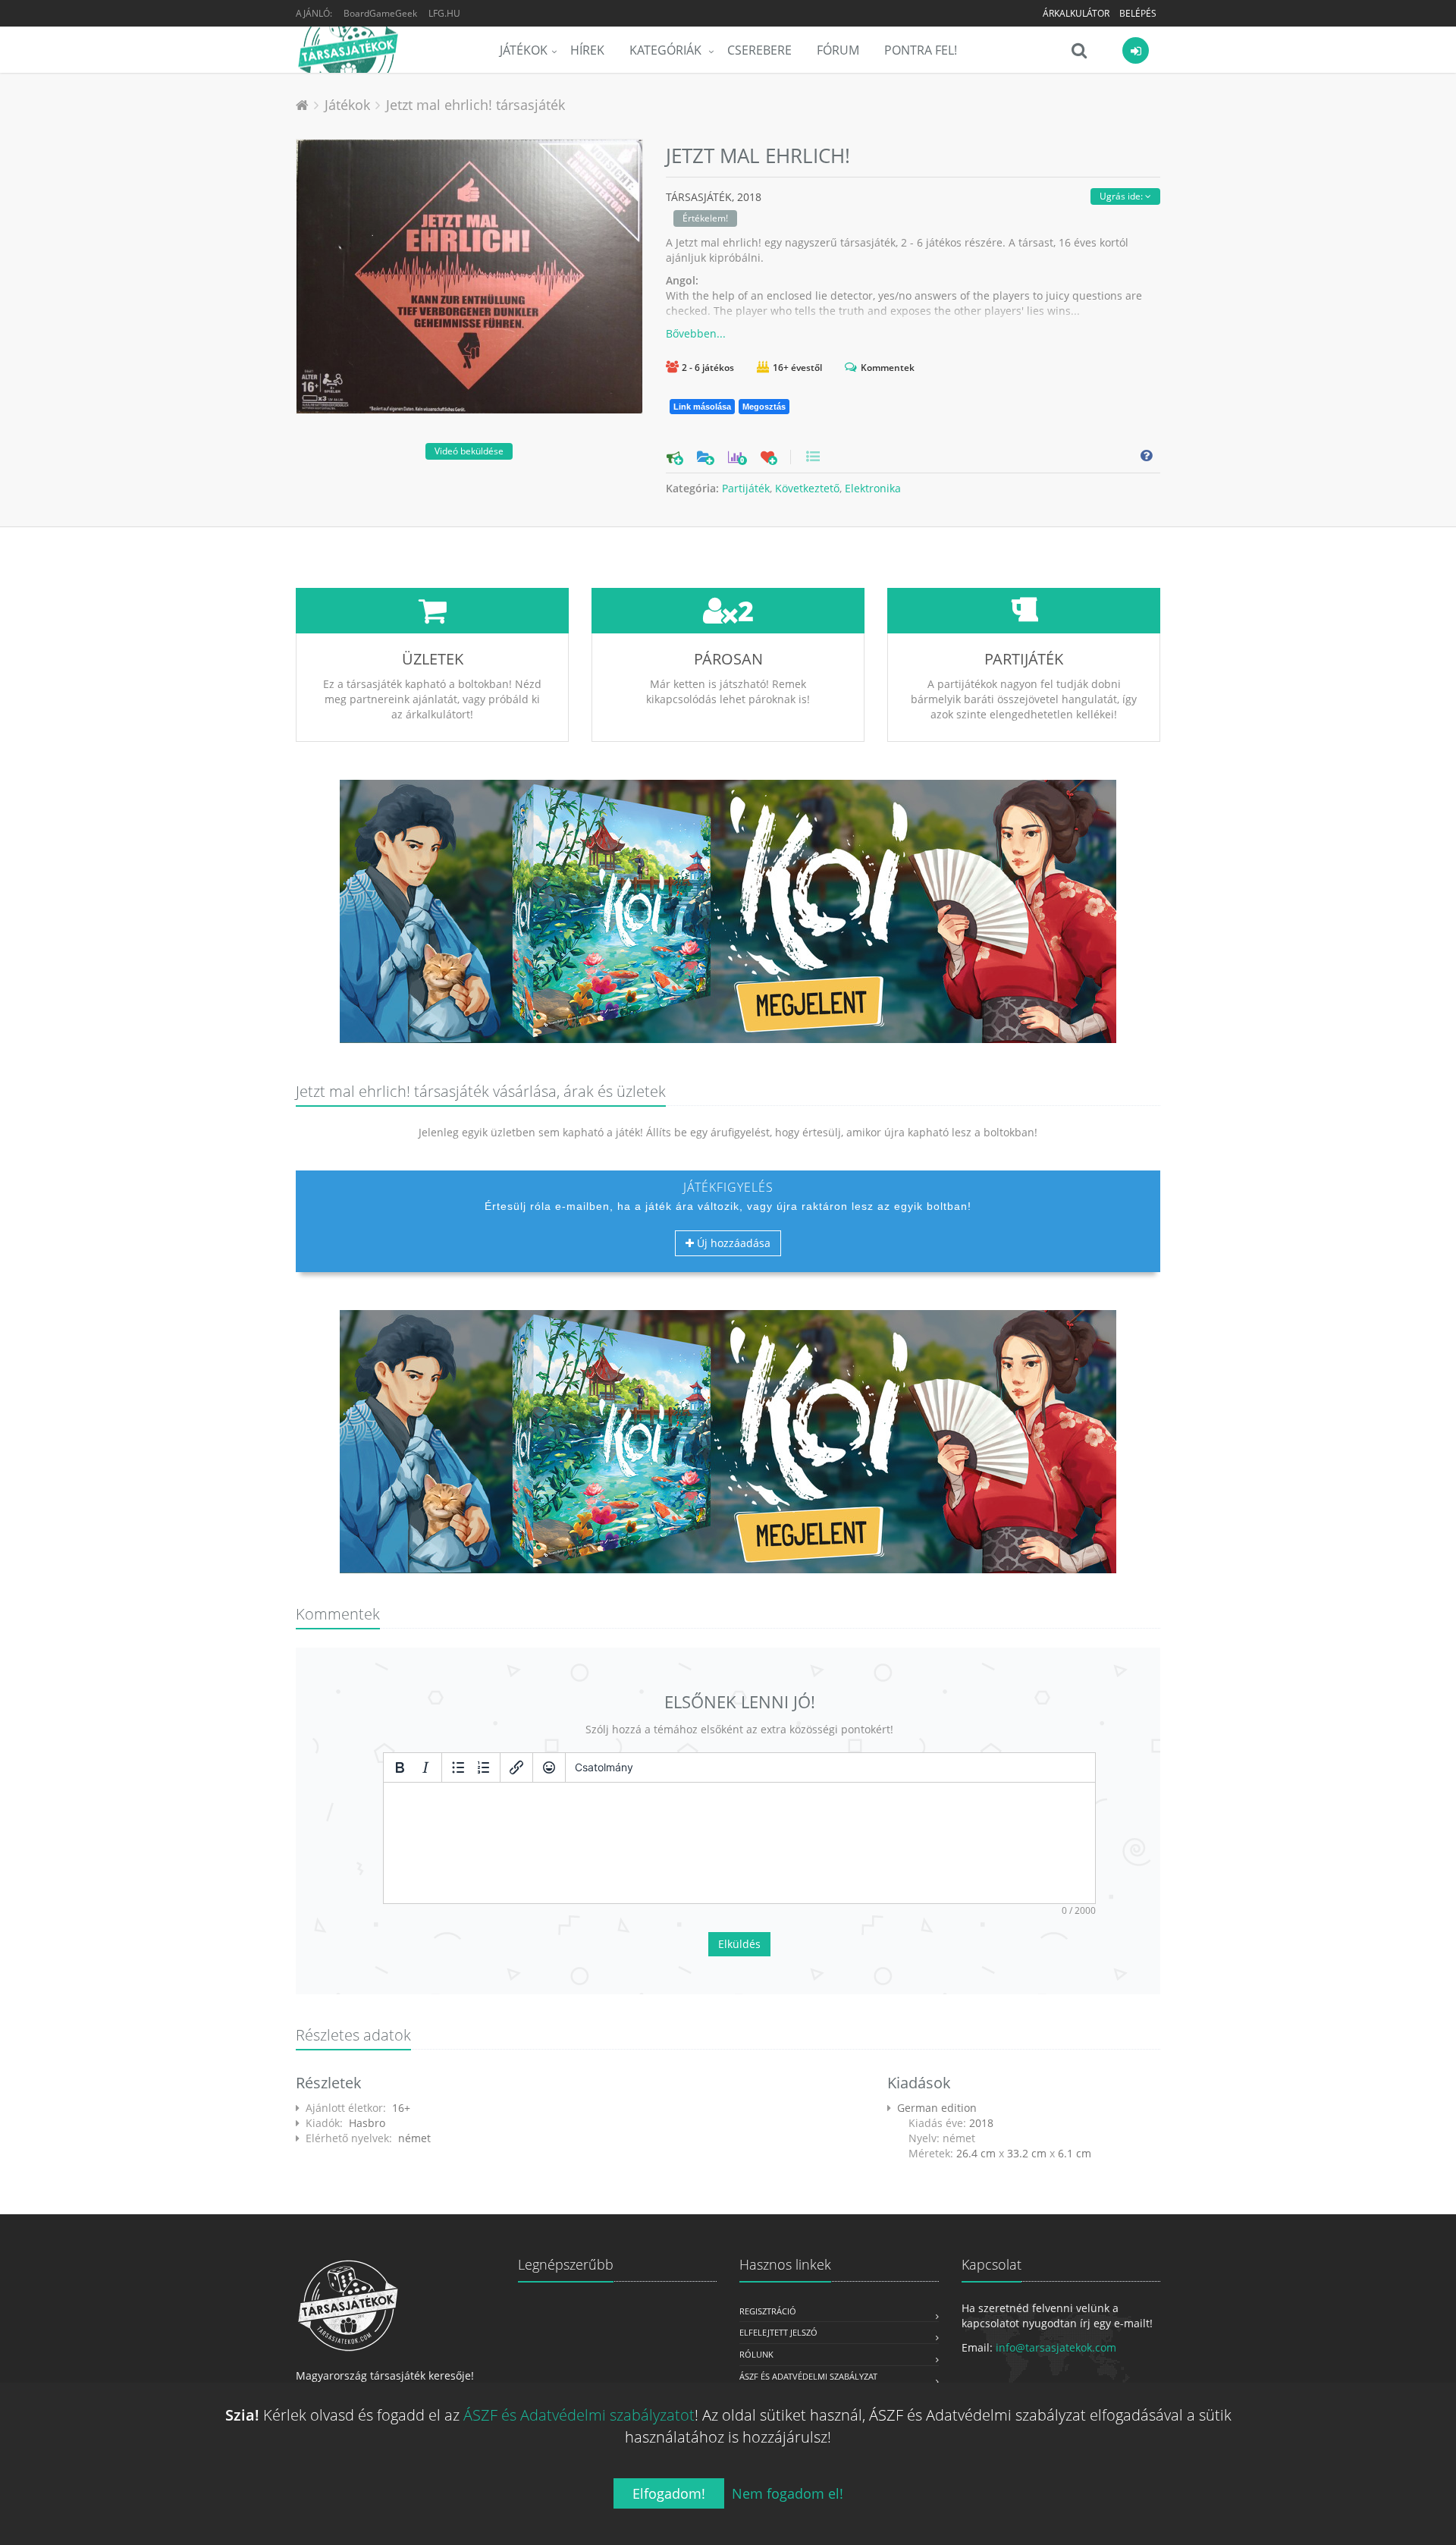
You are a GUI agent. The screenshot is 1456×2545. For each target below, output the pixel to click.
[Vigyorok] (549, 1767)
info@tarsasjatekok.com (1056, 2347)
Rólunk (756, 2354)
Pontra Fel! (921, 50)
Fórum (838, 50)
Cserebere (759, 50)
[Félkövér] (400, 1767)
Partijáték (746, 488)
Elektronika (873, 488)
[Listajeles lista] (458, 1767)
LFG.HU (444, 13)
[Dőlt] (425, 1767)
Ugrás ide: (1122, 196)
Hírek (587, 50)
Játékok (524, 50)
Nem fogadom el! (788, 2493)
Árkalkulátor (1076, 13)
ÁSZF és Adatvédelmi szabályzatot (579, 2415)
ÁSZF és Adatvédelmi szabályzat (808, 2376)
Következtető (807, 488)
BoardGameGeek (380, 13)
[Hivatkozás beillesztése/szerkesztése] (516, 1767)
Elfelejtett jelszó (778, 2332)
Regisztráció (768, 2311)
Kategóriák (667, 50)
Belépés (1138, 13)
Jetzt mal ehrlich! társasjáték (475, 105)
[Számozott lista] (484, 1767)
